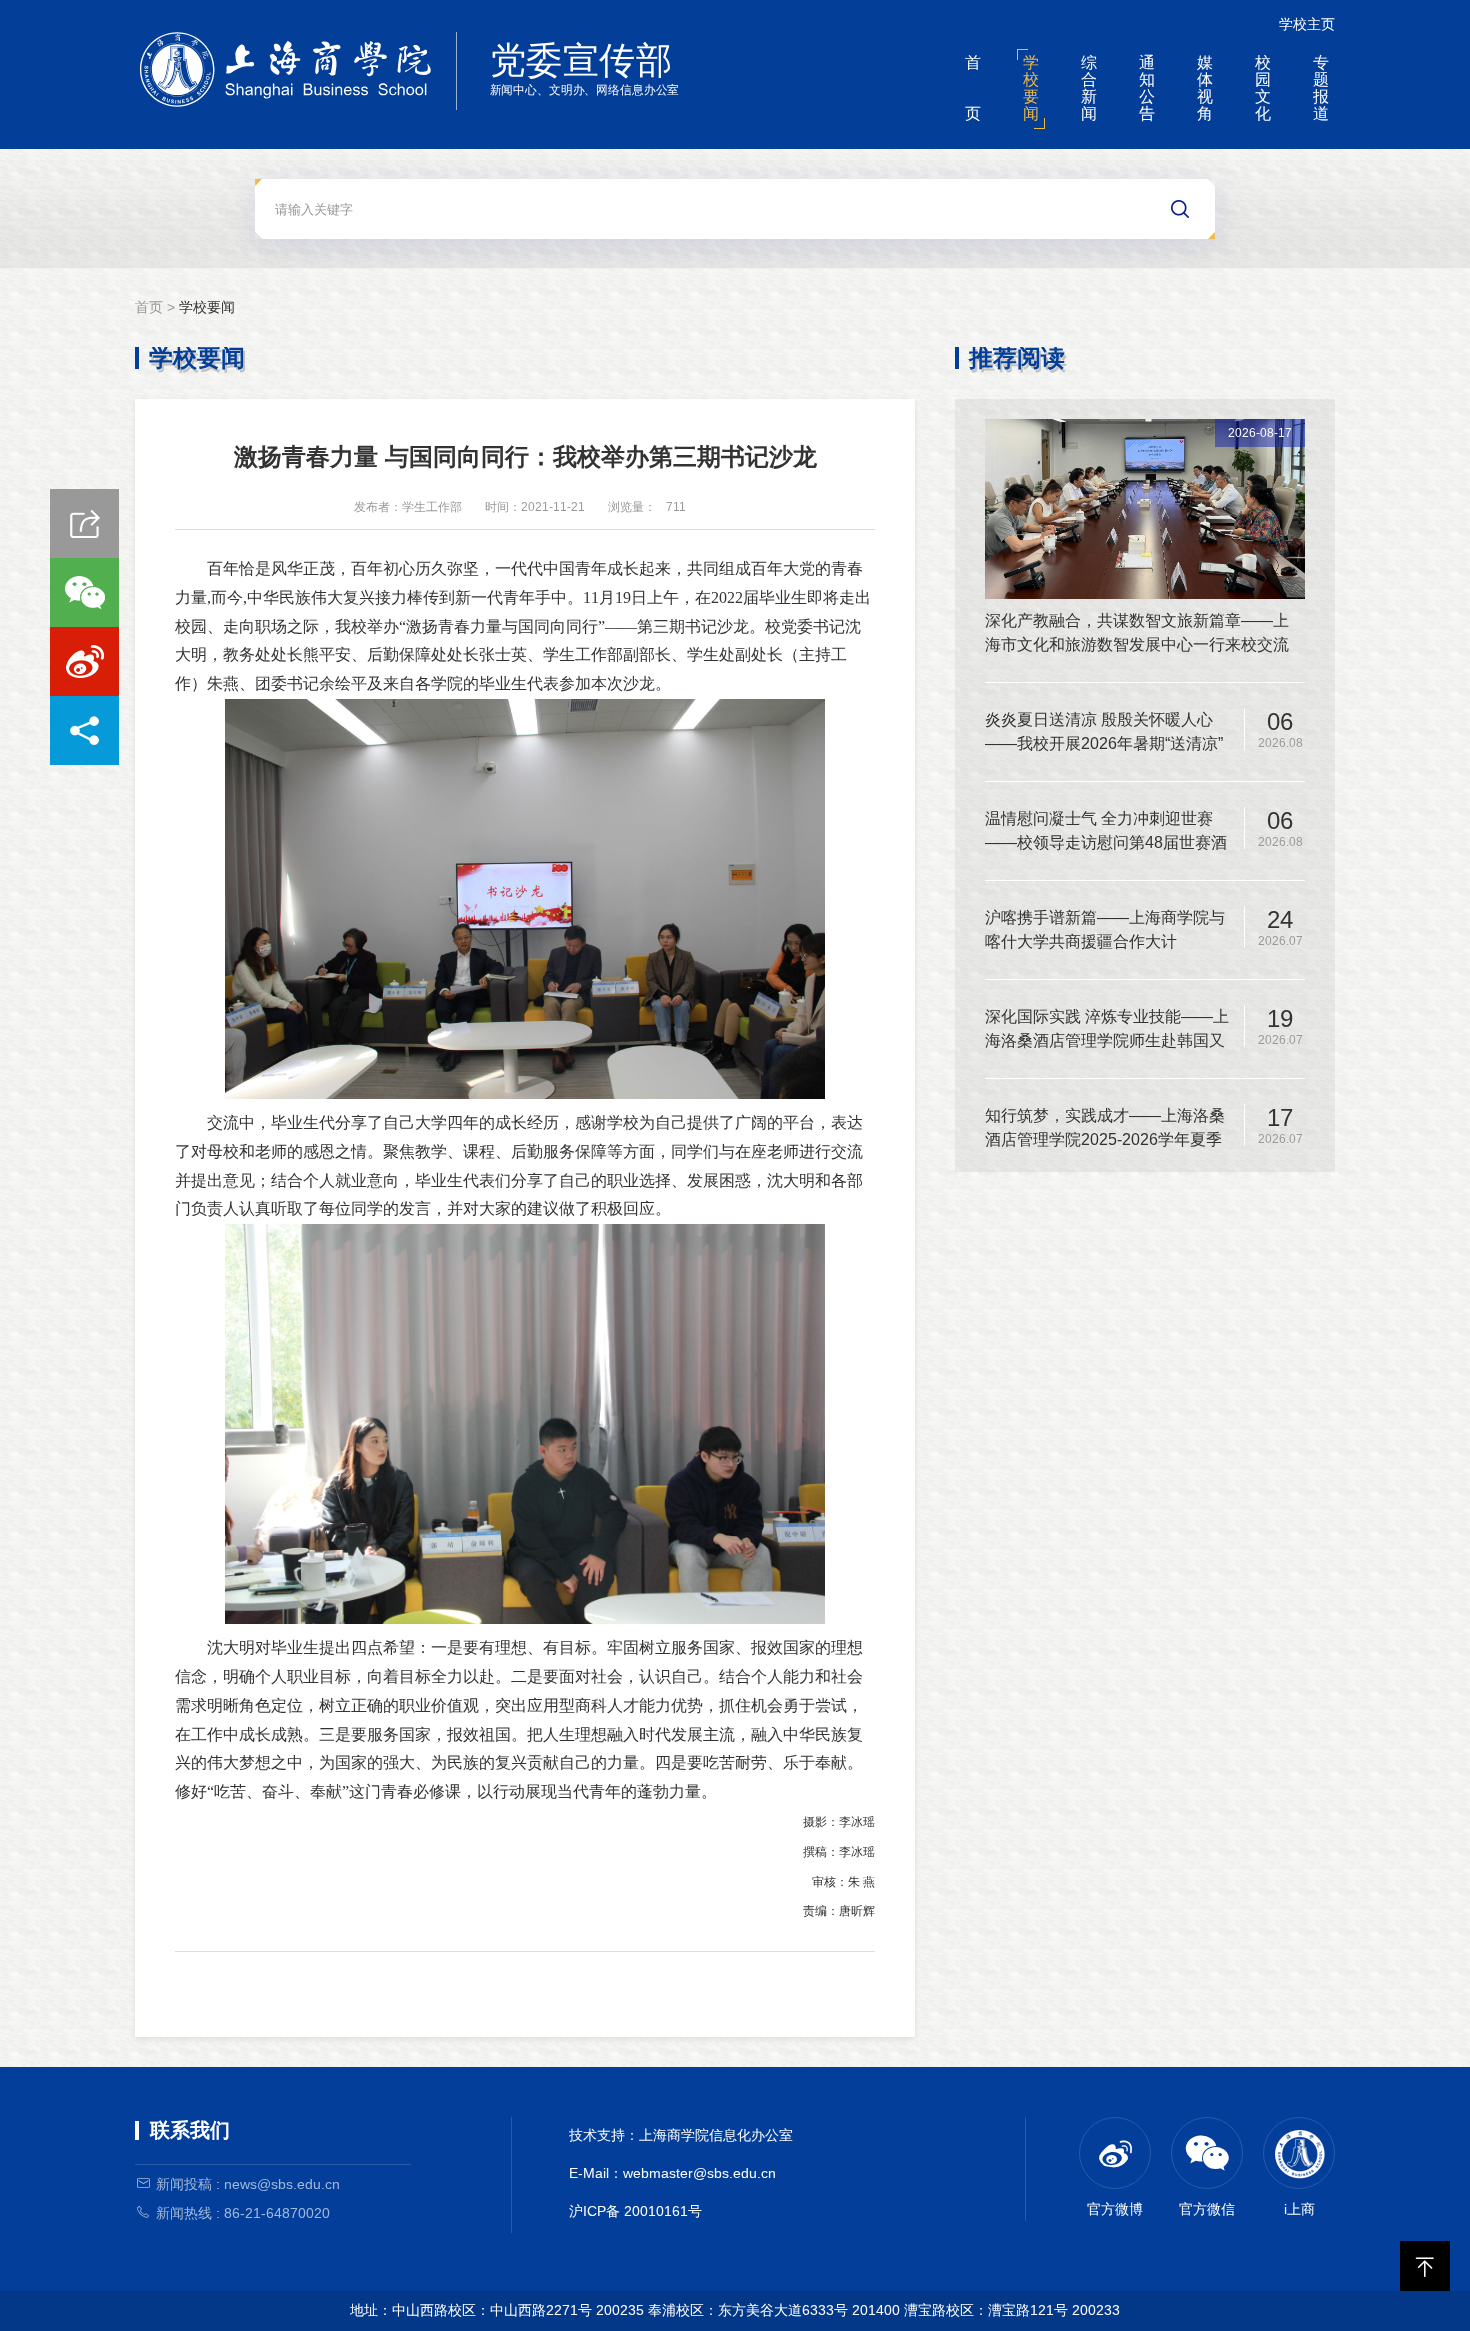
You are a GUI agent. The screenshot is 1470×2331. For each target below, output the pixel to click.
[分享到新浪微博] (84, 661)
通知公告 (1147, 88)
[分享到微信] (84, 592)
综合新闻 (1089, 88)
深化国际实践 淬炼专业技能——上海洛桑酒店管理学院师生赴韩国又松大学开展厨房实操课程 (1107, 1030)
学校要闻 (1031, 88)
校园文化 (1263, 88)
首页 (973, 88)
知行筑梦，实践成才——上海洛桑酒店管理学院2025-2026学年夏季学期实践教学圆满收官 (1105, 1129)
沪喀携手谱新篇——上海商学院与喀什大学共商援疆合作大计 (1105, 929)
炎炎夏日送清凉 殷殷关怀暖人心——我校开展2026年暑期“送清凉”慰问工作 (1104, 733)
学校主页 (1307, 24)
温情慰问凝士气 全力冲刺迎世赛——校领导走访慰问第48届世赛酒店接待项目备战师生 (1106, 832)
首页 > (157, 307)
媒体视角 (1205, 88)
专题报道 (1321, 88)
